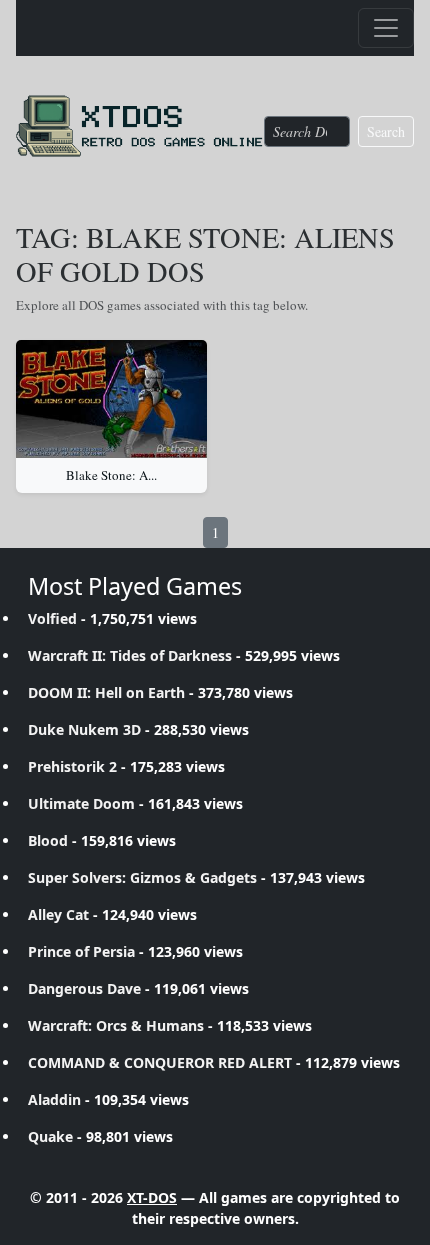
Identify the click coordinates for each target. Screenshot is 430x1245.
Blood (48, 840)
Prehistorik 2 (72, 766)
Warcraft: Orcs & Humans (116, 1025)
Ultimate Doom (81, 803)
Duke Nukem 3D (84, 729)
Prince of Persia (81, 951)
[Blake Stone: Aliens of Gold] (111, 399)
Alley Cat (58, 914)
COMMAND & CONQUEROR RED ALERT (160, 1062)
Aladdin (54, 1099)
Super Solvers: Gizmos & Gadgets (142, 877)
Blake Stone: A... (111, 475)
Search (386, 131)
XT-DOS (152, 1197)
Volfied (52, 618)
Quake (50, 1136)
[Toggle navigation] (386, 28)
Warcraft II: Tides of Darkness (130, 655)
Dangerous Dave (84, 988)
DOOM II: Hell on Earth (106, 692)
